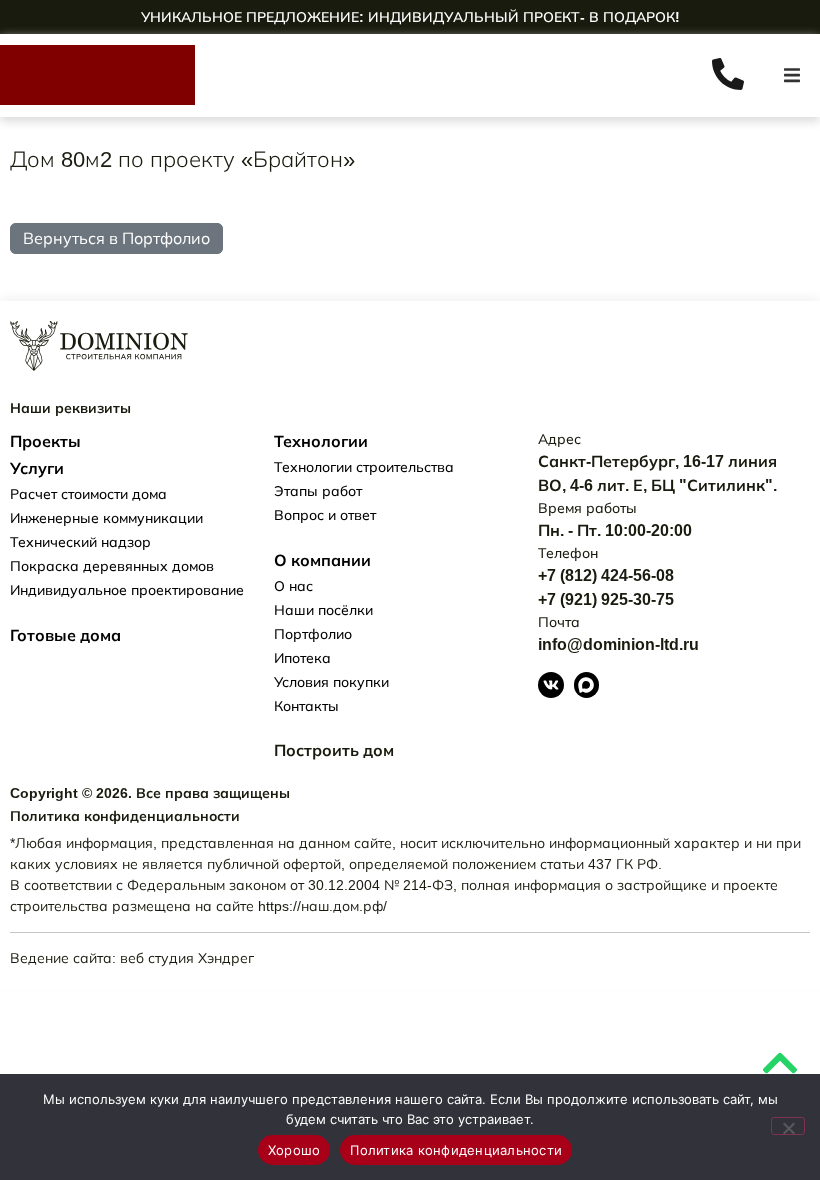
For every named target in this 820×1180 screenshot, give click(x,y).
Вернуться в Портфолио (116, 238)
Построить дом (334, 750)
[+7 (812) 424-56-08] (733, 71)
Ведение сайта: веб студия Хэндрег (132, 958)
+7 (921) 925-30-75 (606, 599)
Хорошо (294, 1150)
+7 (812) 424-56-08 (606, 575)
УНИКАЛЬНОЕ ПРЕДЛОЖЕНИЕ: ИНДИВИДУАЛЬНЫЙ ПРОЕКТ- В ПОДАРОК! (410, 17)
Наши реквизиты (70, 408)
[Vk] (551, 685)
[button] (792, 75)
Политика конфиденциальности (456, 1150)
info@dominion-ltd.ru (618, 644)
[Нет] (788, 1126)
